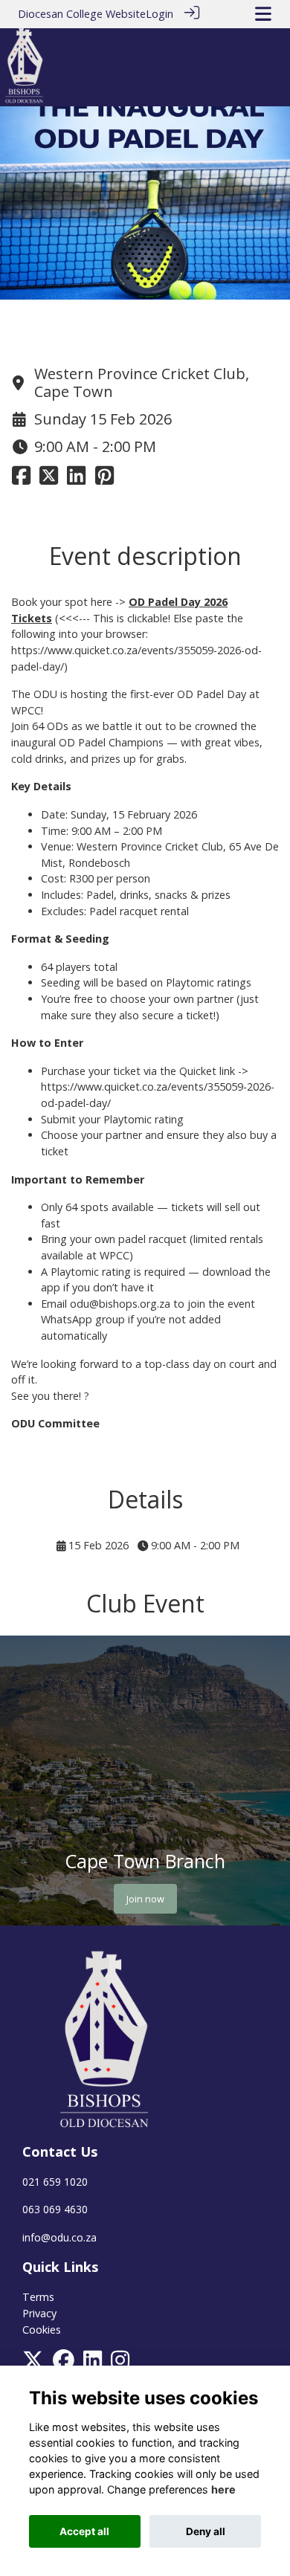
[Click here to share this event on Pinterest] (104, 479)
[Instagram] (120, 2364)
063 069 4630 (55, 2209)
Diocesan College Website (82, 14)
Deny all (206, 2531)
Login (159, 14)
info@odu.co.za (59, 2237)
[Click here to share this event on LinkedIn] (76, 479)
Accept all (84, 2531)
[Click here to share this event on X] (49, 479)
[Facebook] (64, 2364)
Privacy (39, 2313)
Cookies (42, 2330)
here (223, 2489)
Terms (38, 2297)
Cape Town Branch (145, 1861)
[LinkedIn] (93, 2364)
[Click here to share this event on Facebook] (21, 479)
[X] (33, 2364)
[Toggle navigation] (263, 14)
